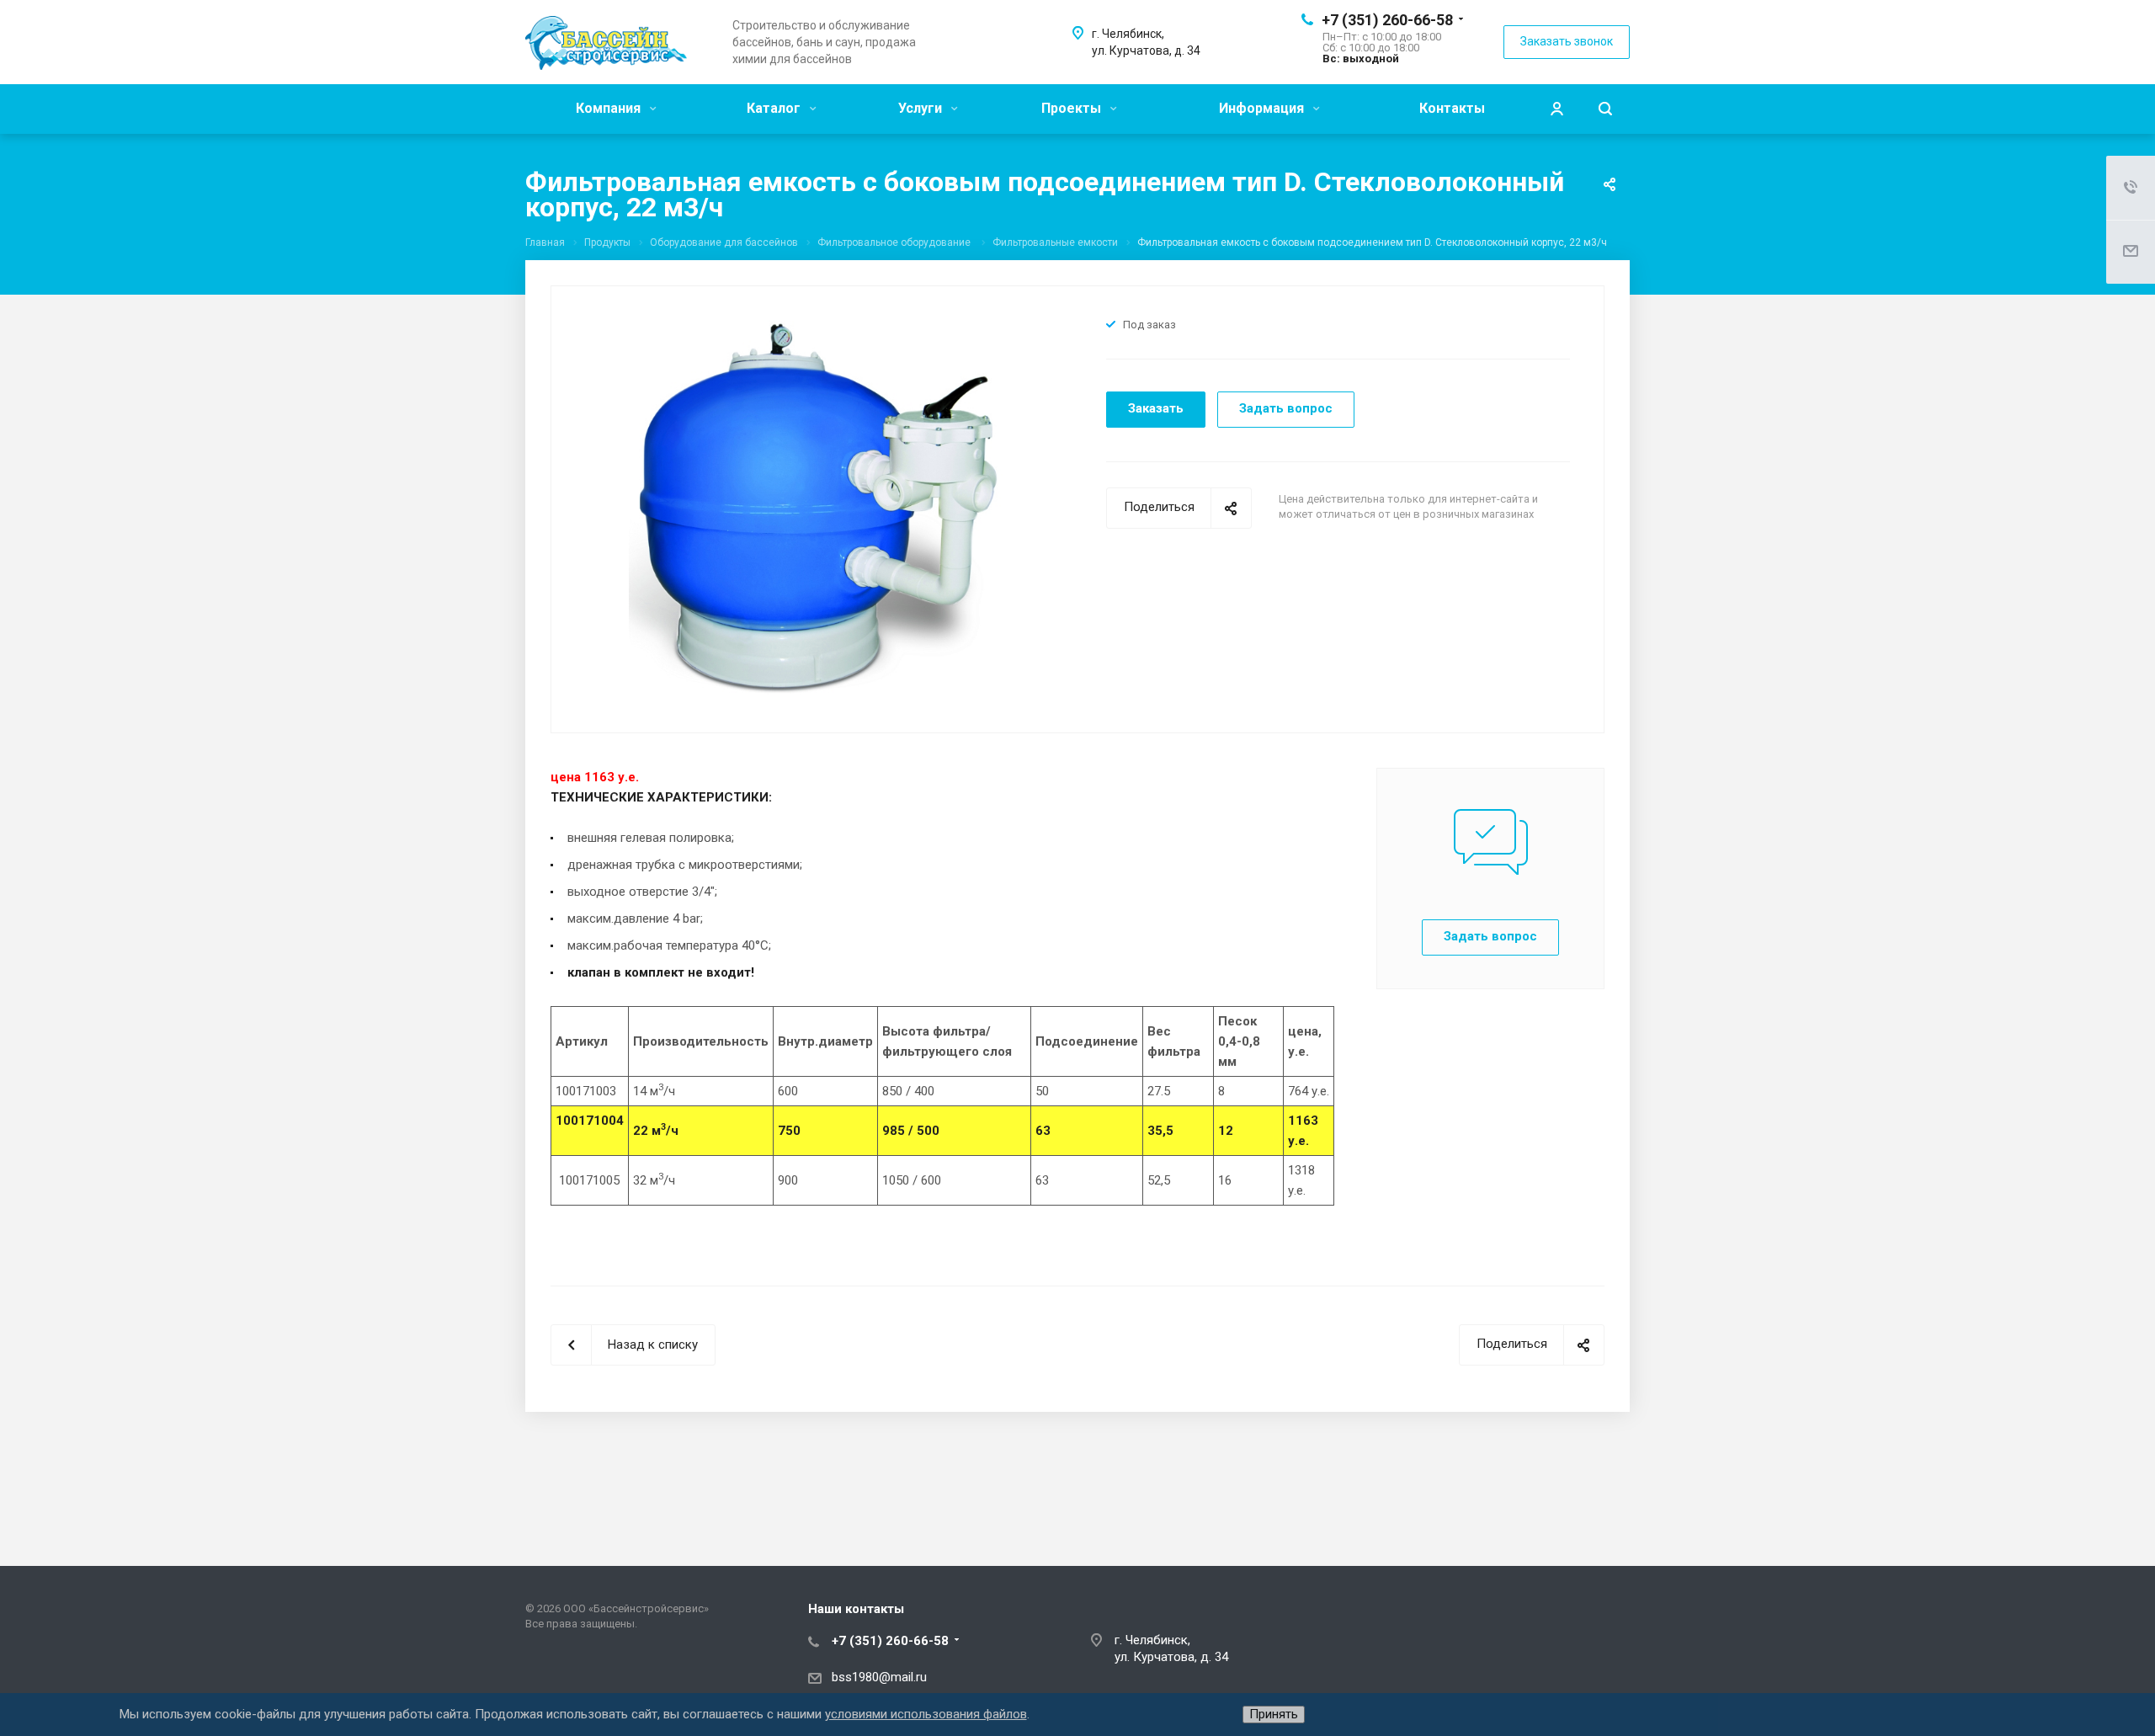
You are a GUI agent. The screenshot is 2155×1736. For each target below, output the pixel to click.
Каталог (775, 108)
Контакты (1452, 108)
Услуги (922, 108)
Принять (1274, 1714)
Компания (610, 108)
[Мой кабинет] (1556, 109)
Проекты (1073, 108)
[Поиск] (1605, 109)
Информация (1263, 108)
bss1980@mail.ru (879, 1677)
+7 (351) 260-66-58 (1387, 20)
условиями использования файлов (926, 1714)
